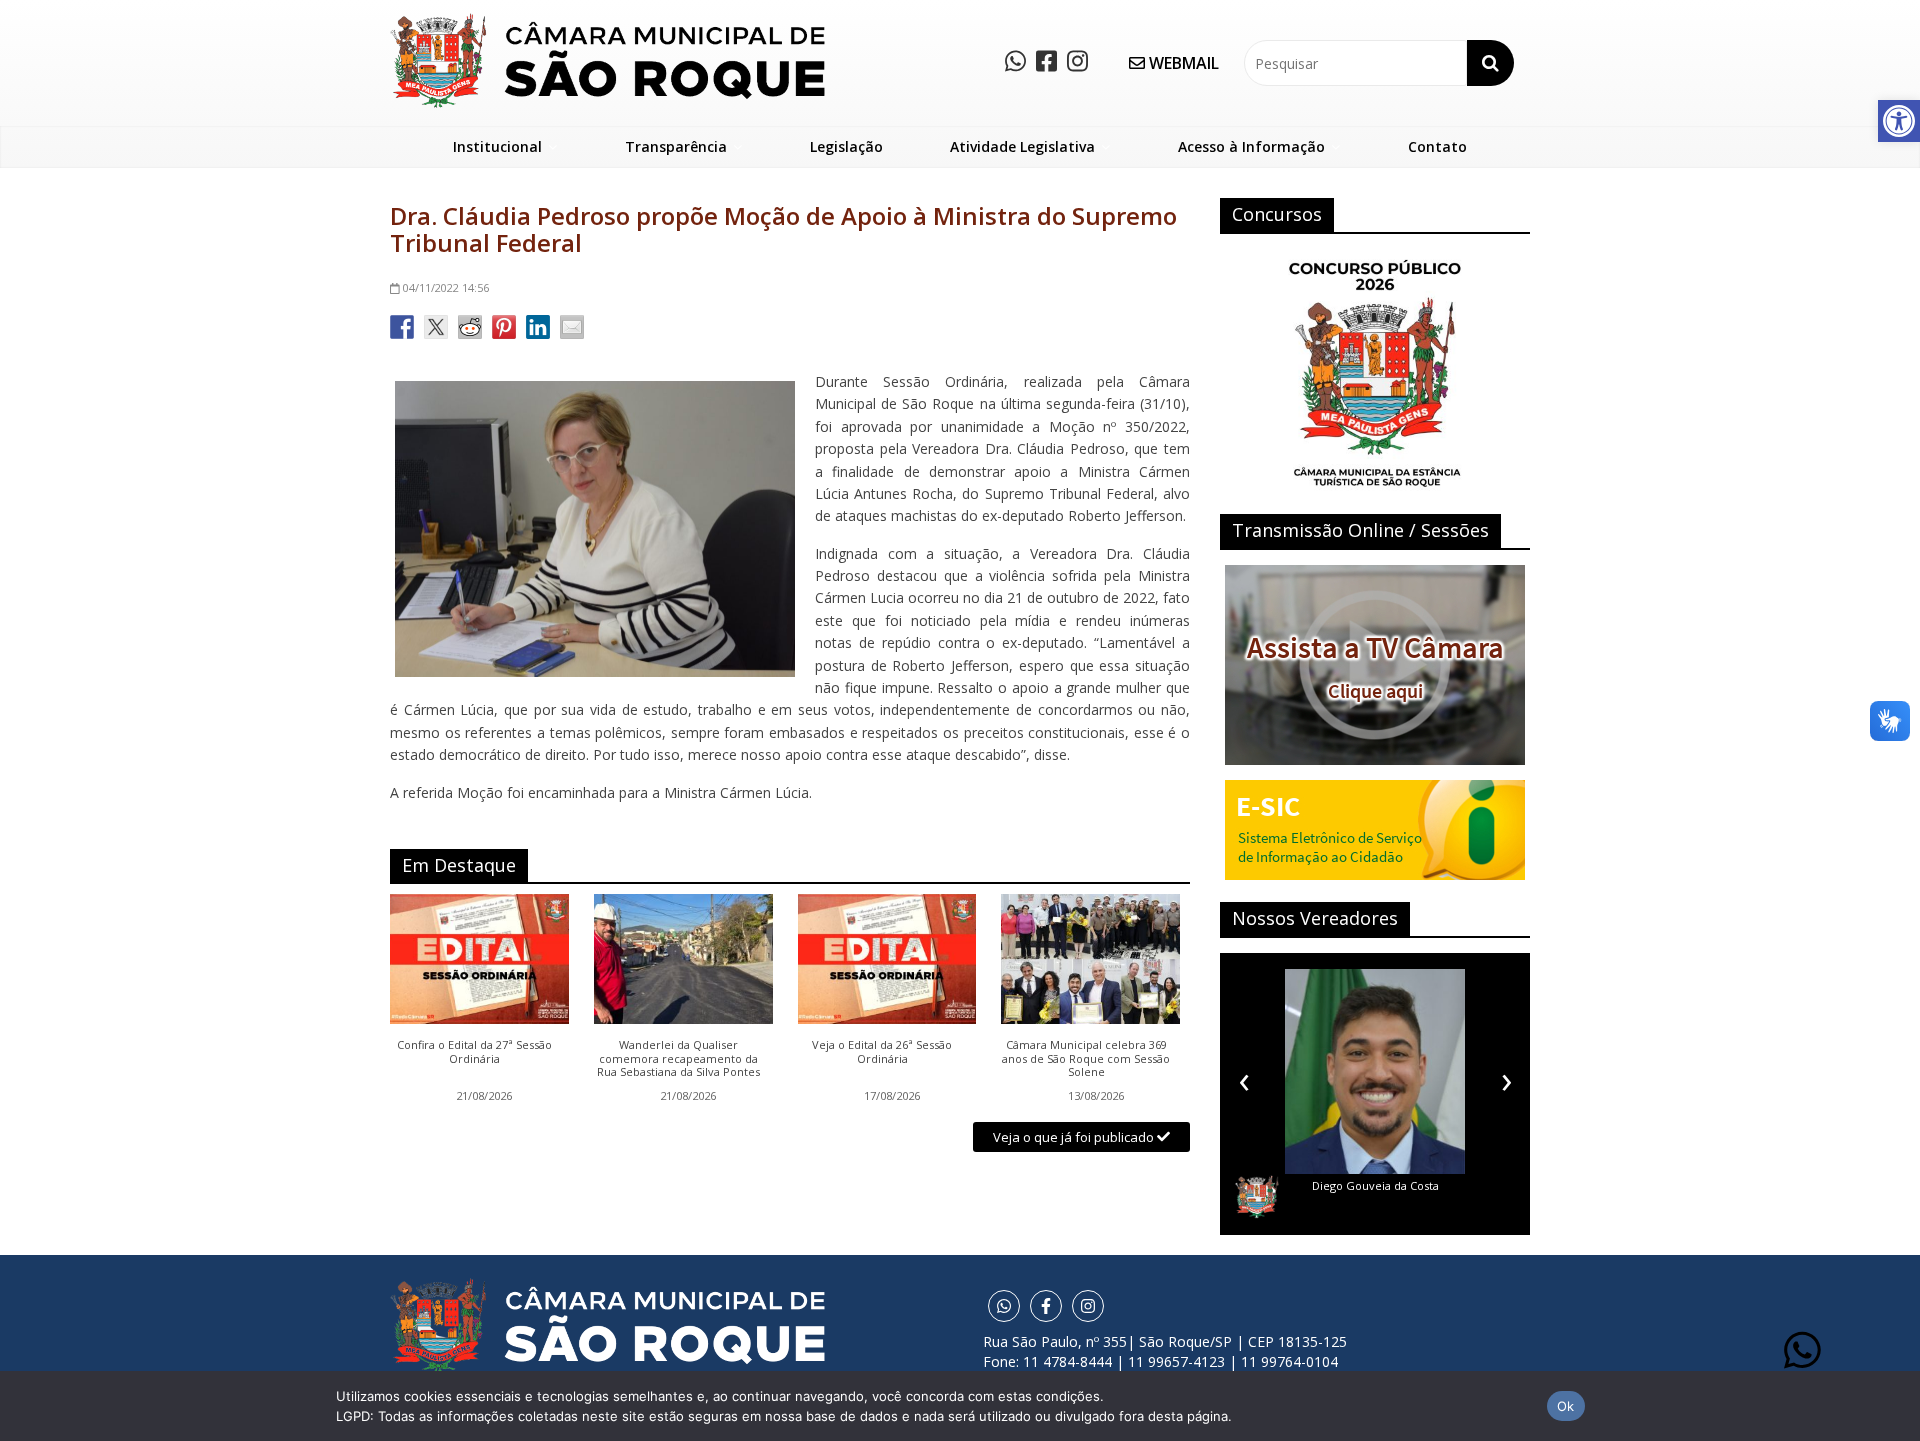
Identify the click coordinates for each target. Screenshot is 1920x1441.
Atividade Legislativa (1022, 146)
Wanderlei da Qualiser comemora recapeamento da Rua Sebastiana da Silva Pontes (678, 1058)
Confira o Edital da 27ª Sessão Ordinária (474, 1052)
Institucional (497, 146)
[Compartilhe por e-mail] (572, 327)
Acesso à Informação (1251, 146)
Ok (1566, 1406)
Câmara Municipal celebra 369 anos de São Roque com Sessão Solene (1086, 1058)
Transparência (676, 146)
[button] (1899, 121)
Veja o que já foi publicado (1075, 1137)
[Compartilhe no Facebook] (402, 327)
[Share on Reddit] (470, 327)
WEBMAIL (1182, 63)
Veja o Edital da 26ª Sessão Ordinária (882, 1052)
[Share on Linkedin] (538, 327)
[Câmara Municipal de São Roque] (607, 20)
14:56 (446, 287)
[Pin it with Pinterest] (504, 327)
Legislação (846, 146)
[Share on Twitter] (436, 327)
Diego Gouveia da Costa (1375, 1185)
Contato (1437, 146)
